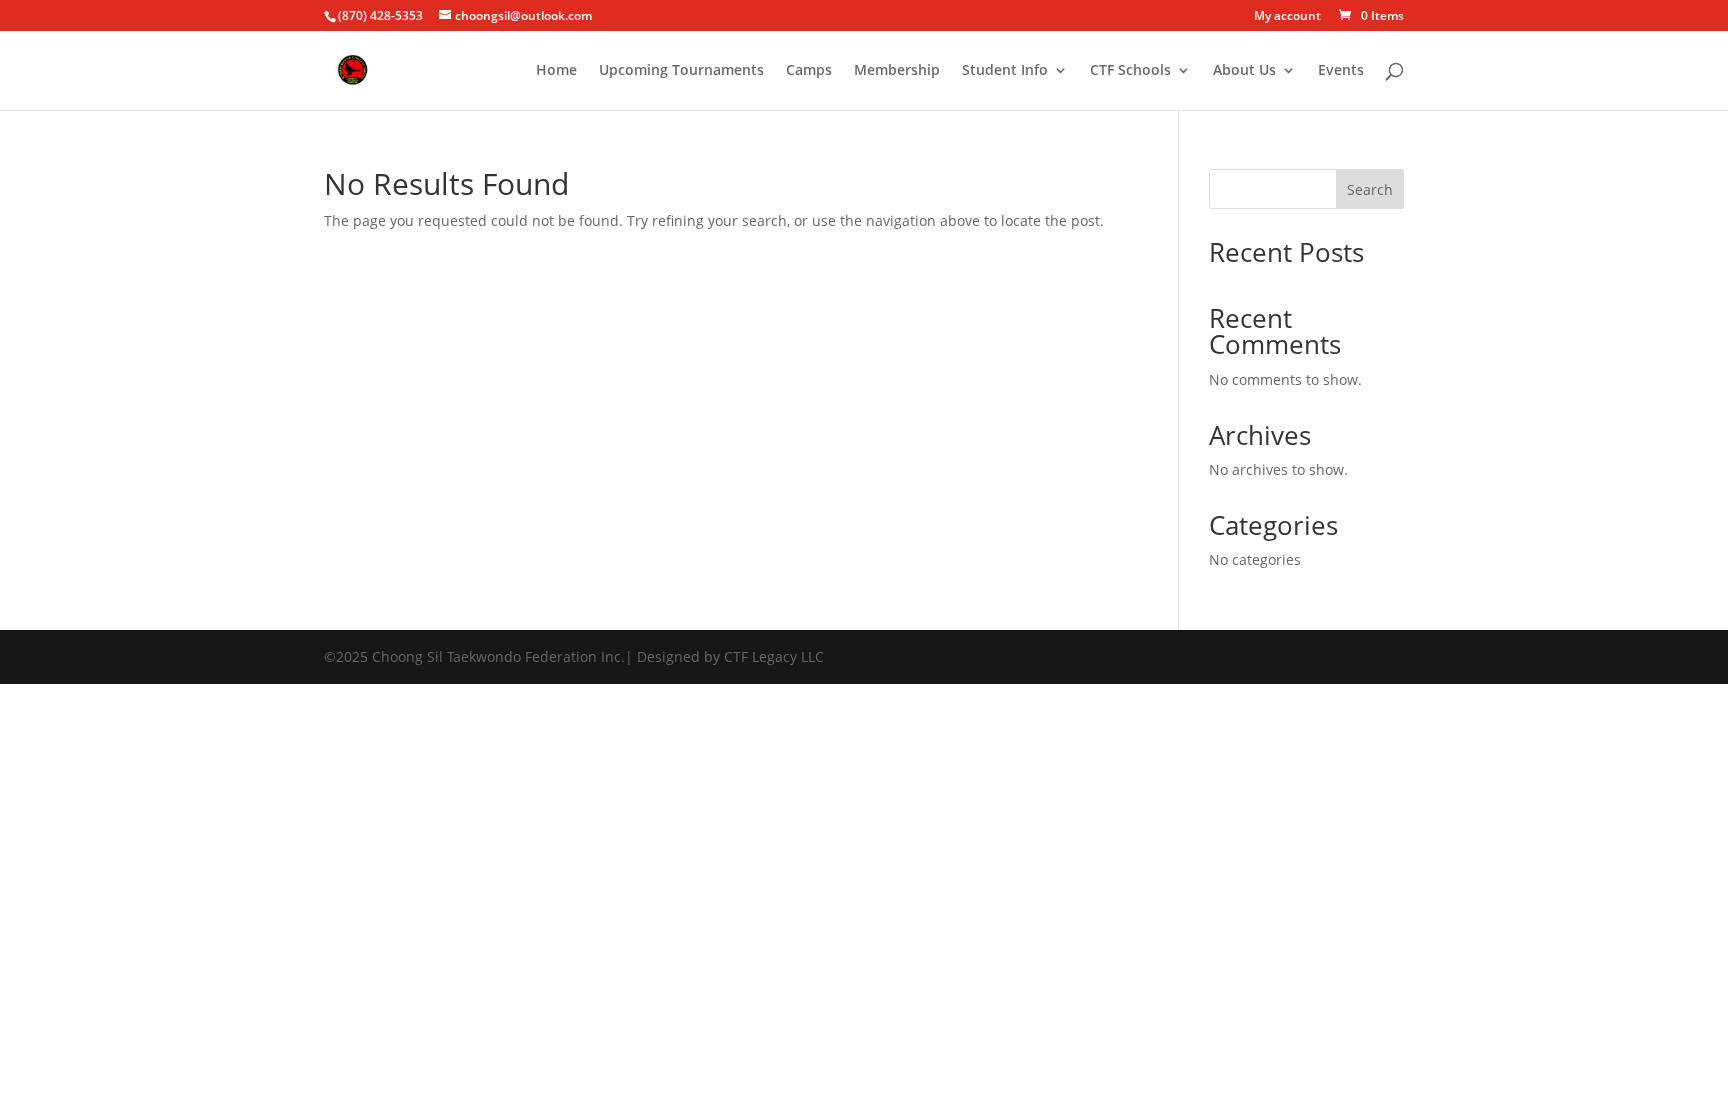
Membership (897, 71)
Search (1370, 189)
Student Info (1005, 71)
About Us (1244, 71)
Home (556, 71)
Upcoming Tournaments (681, 71)
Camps (809, 71)
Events (1341, 71)
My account (1287, 17)
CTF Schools (1130, 71)
